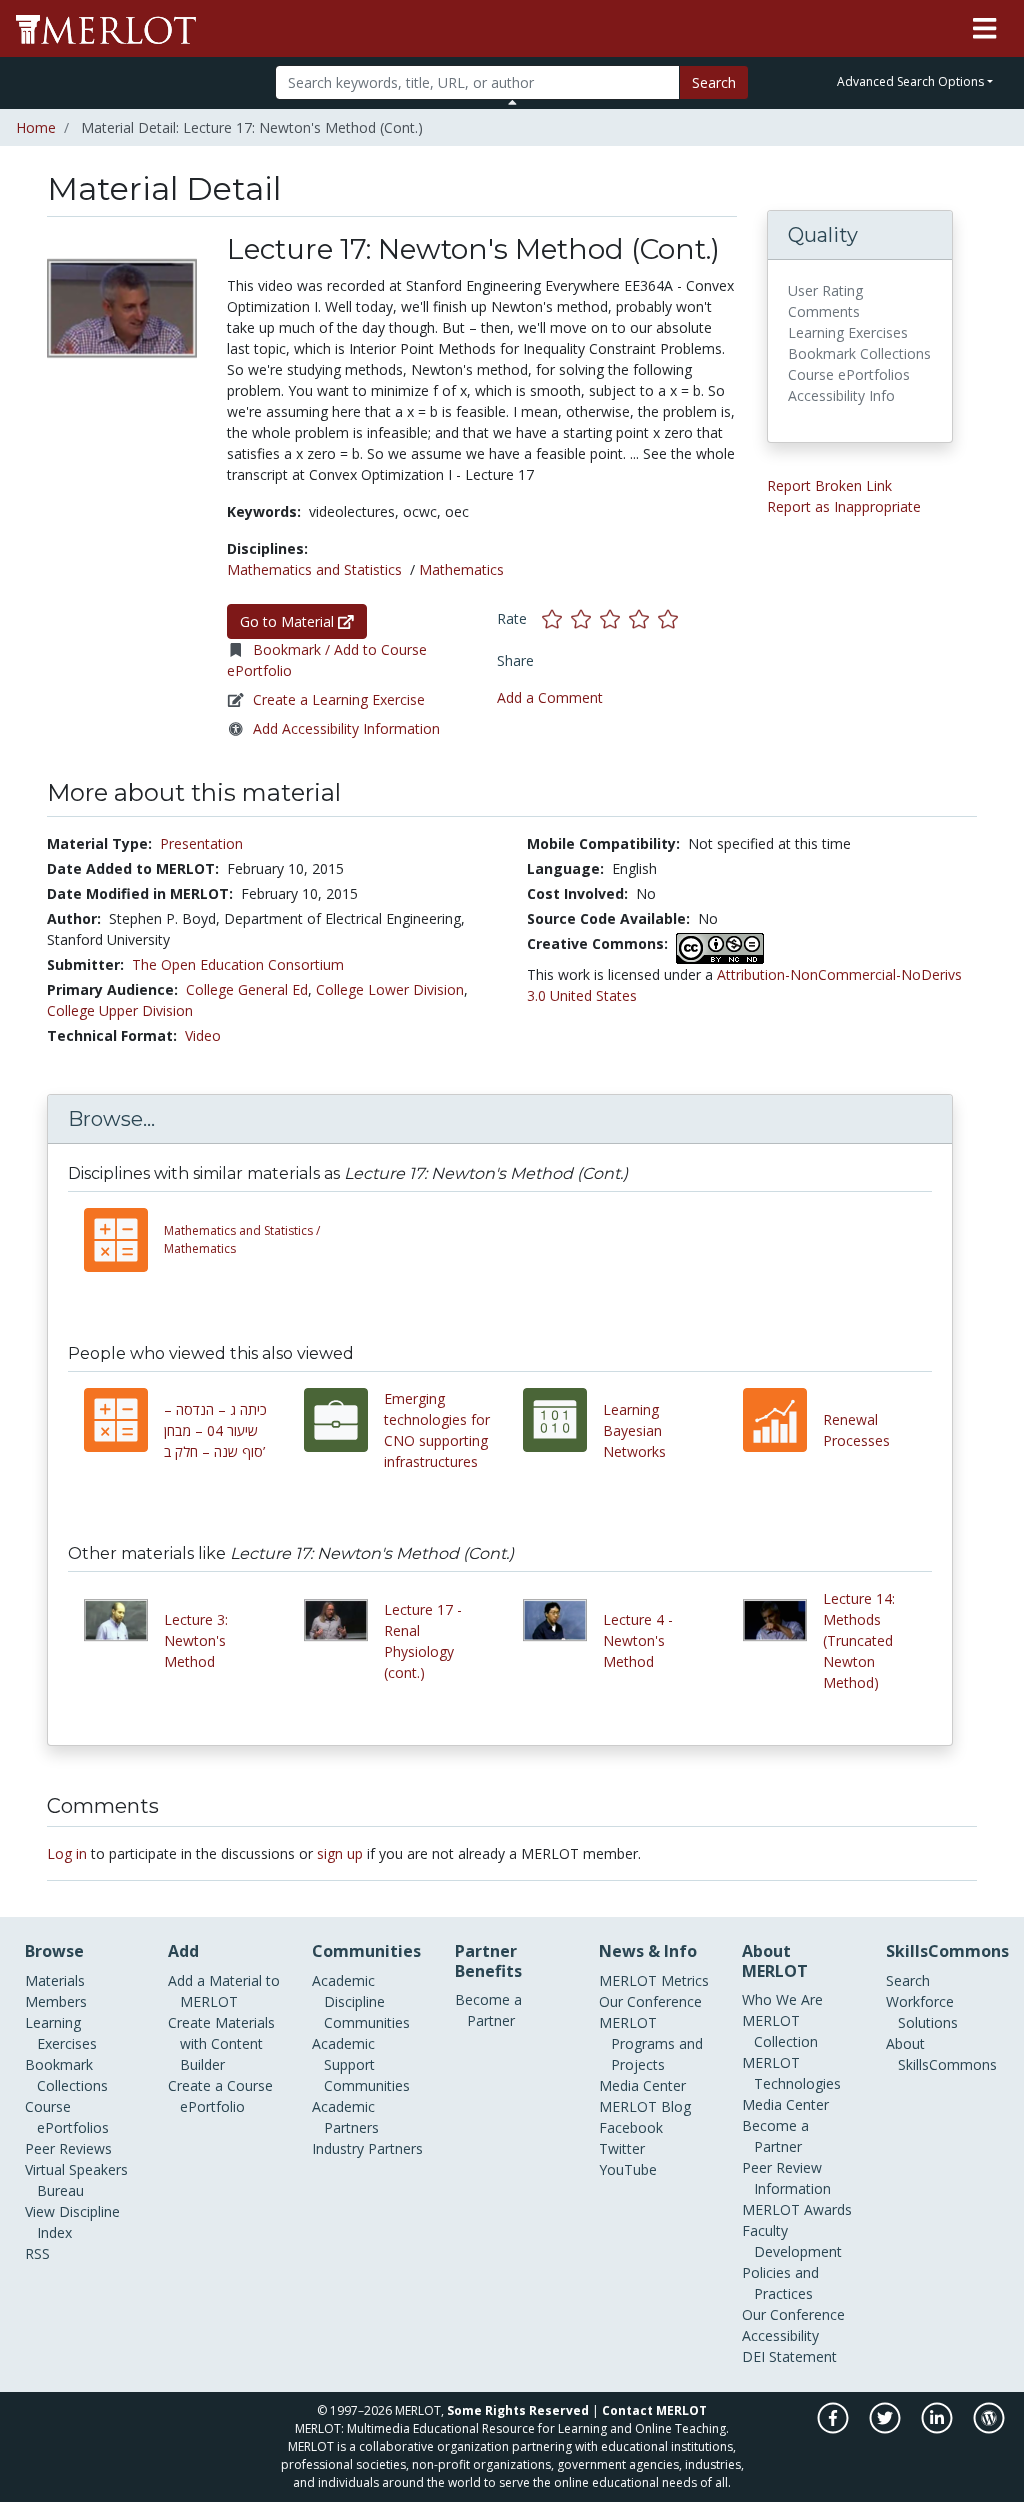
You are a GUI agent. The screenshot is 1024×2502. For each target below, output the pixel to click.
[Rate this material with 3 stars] (614, 618)
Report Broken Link (829, 485)
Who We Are (782, 1999)
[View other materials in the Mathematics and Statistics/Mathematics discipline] (124, 1240)
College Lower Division (390, 989)
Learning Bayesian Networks (634, 1430)
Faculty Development (792, 2241)
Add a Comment (550, 697)
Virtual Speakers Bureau (76, 2180)
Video (203, 1035)
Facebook (631, 2127)
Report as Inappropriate (844, 506)
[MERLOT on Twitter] (886, 2428)
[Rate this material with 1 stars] (556, 618)
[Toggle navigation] (984, 29)
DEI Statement (789, 2356)
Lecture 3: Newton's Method (196, 1640)
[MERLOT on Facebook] (834, 2428)
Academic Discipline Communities (361, 2001)
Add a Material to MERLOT (224, 1991)
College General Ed (247, 989)
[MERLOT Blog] (989, 2428)
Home (36, 127)
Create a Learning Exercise (339, 699)
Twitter (622, 2148)
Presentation (201, 843)
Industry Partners (367, 2148)
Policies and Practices (780, 2283)
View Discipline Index (72, 2222)
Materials (55, 1980)
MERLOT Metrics (654, 1980)
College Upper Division (120, 1010)
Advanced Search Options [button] (910, 81)
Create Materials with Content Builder (221, 2043)
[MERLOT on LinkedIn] (938, 2428)
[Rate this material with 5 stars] (670, 618)
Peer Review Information (786, 2178)
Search (714, 82)
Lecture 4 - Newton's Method (638, 1640)
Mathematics (461, 569)
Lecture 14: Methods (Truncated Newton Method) (859, 1640)
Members (56, 2001)
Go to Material (289, 621)
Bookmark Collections (66, 2075)
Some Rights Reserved (518, 2410)
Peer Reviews (68, 2148)
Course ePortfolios (67, 2117)
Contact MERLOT (654, 2410)
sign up (340, 1853)
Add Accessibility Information (346, 728)
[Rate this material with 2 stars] (585, 618)
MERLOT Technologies (791, 2073)
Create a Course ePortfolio (220, 2096)
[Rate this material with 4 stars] (643, 618)
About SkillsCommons (941, 2054)
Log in (67, 1853)
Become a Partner (488, 2010)
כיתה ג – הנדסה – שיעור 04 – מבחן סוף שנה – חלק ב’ (215, 1430)
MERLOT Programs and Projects (651, 2043)
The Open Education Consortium (238, 964)
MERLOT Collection (780, 2031)
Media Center (642, 2085)
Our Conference (650, 2001)
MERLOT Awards (797, 2209)
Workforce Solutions (922, 2012)
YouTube (628, 2169)
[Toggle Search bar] (512, 102)
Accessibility (780, 2335)
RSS (37, 2253)
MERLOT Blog (645, 2106)
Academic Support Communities (361, 2064)
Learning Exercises (61, 2033)
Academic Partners (345, 2117)
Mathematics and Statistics (314, 569)
